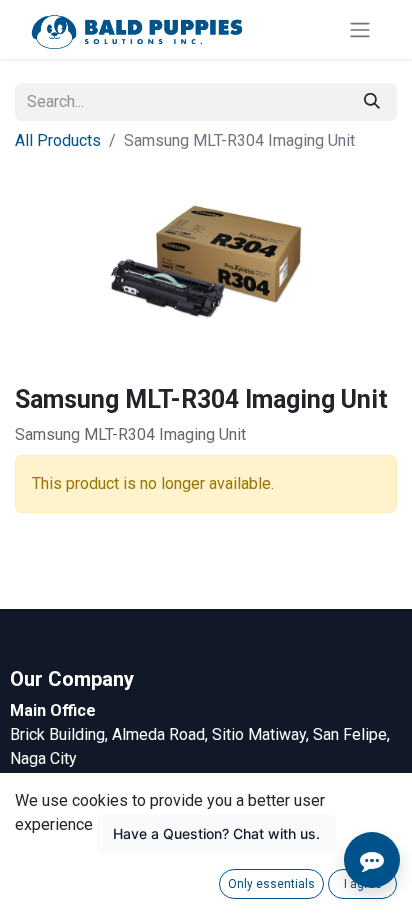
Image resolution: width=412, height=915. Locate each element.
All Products (58, 140)
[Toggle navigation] (360, 29)
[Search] (372, 102)
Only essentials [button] (271, 884)
